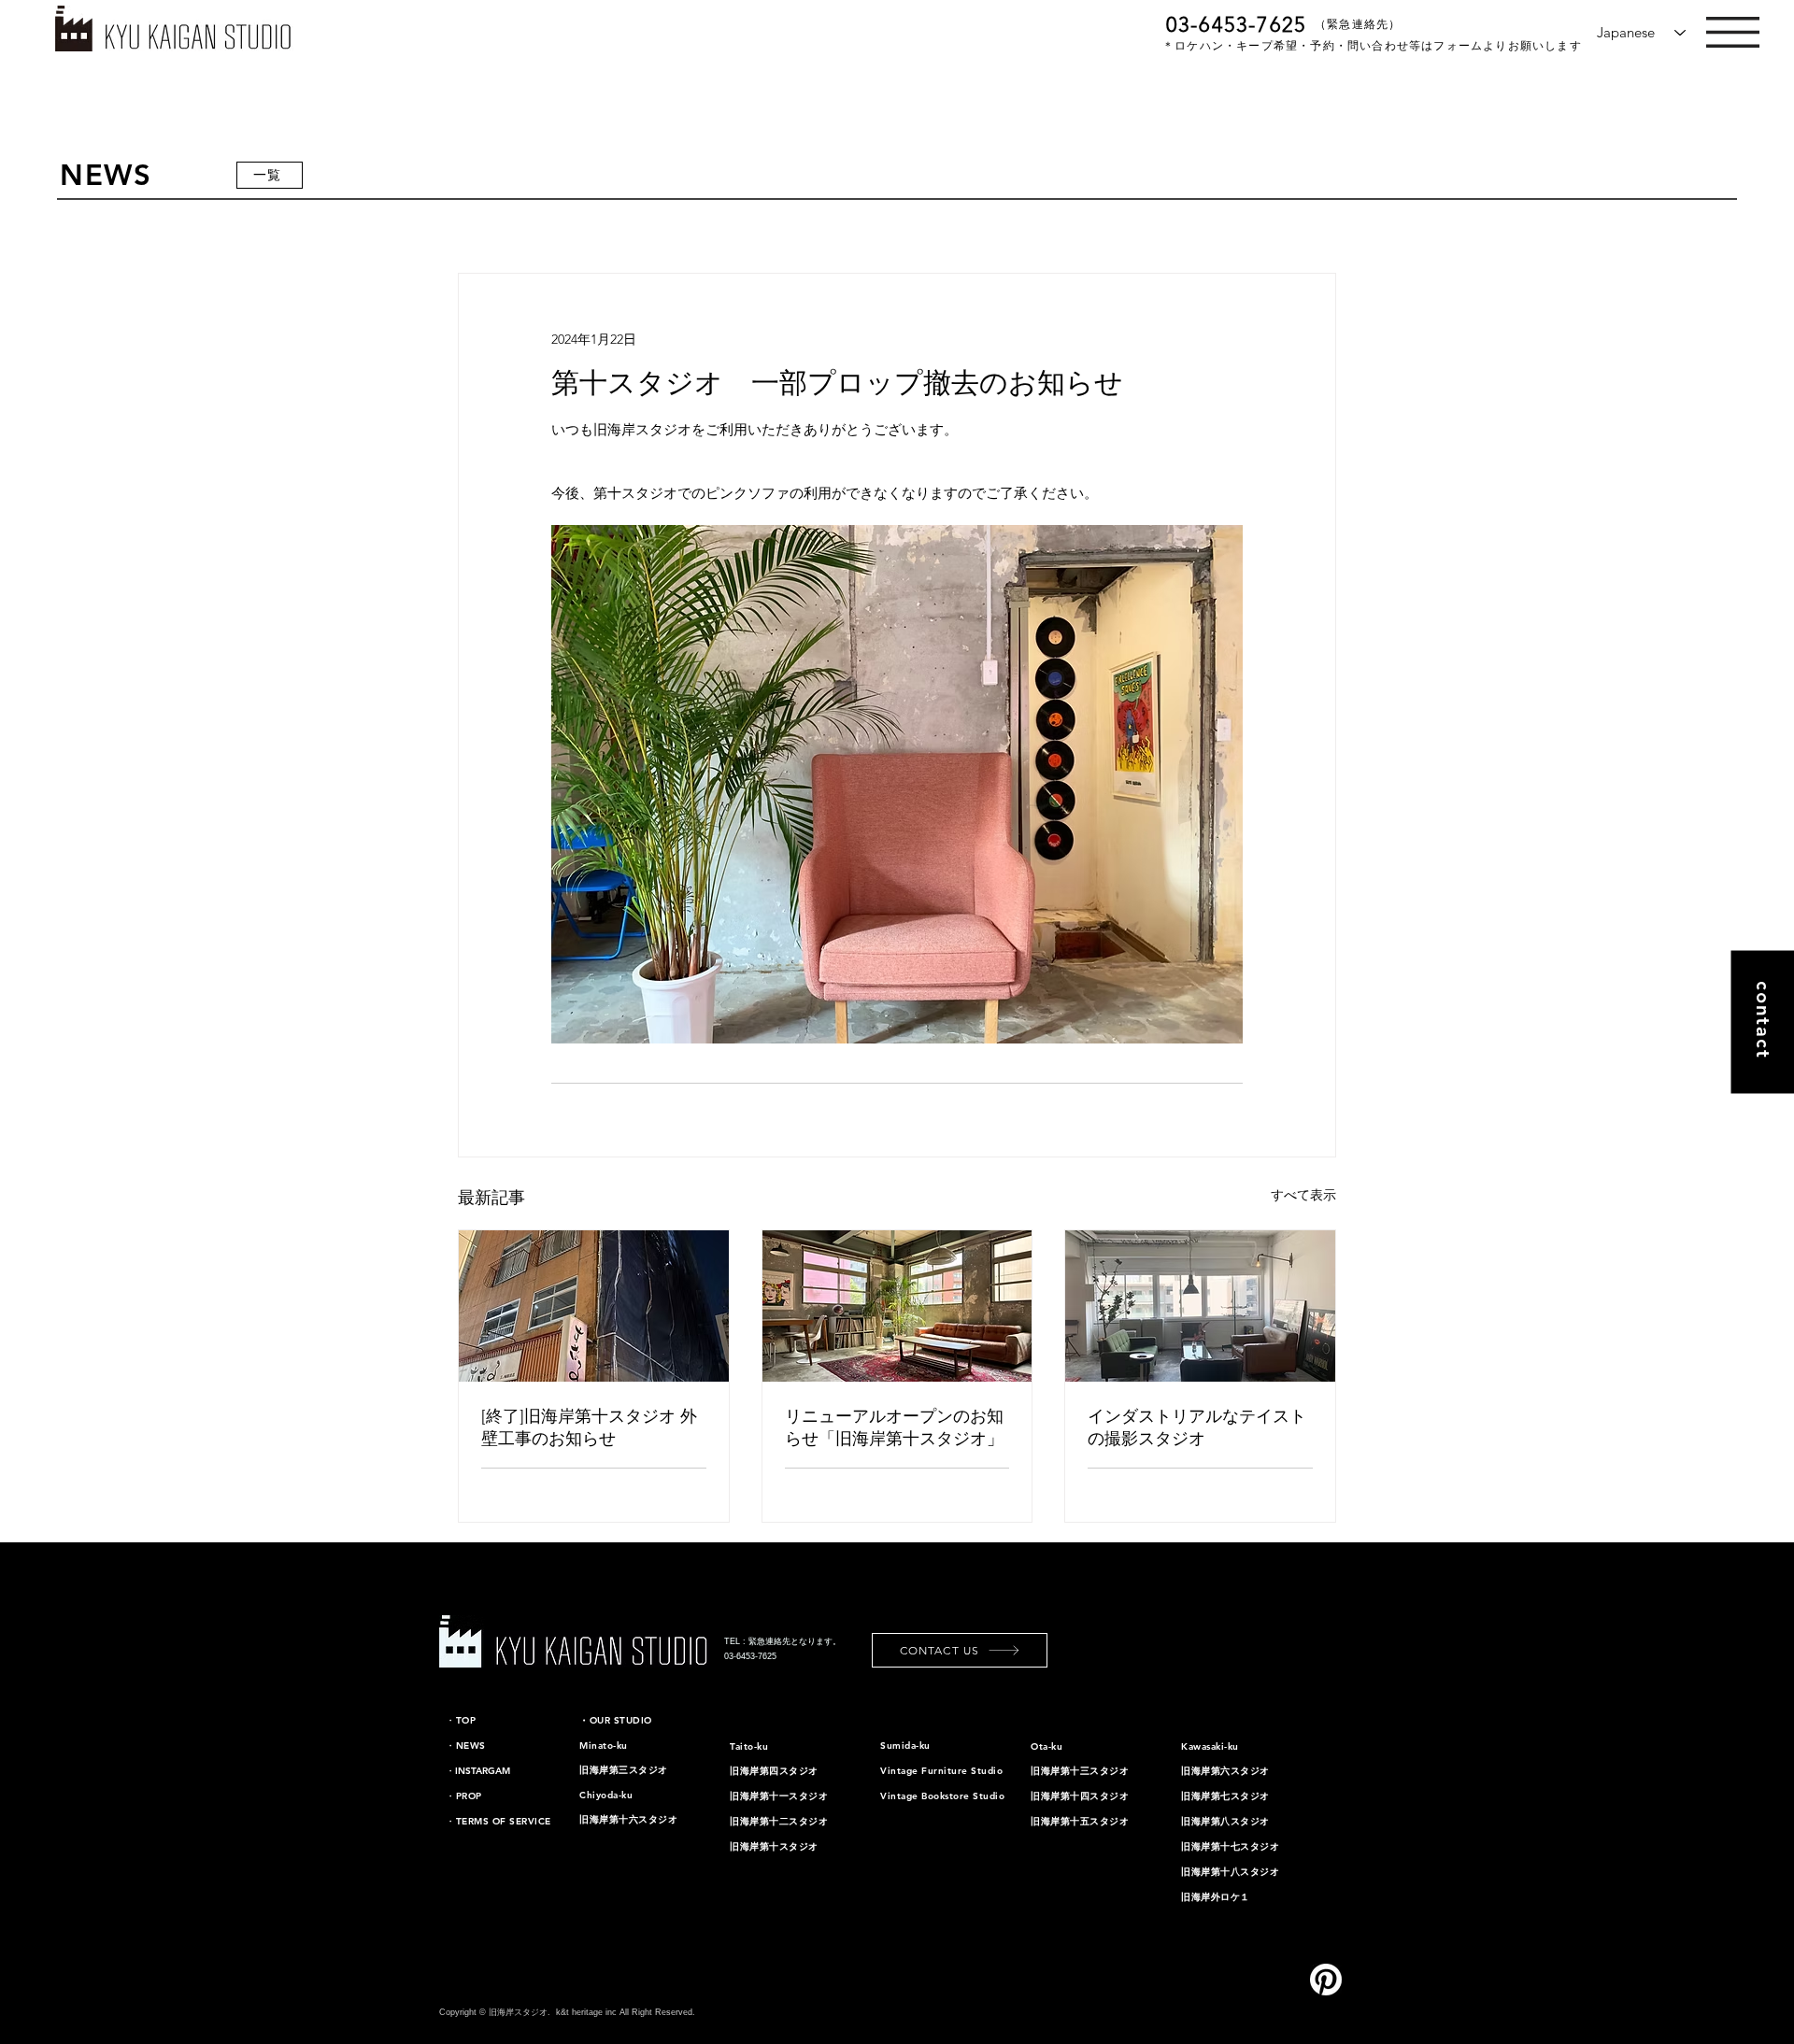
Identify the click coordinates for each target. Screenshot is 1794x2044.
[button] (1733, 32)
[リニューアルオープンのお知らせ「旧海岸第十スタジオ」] (897, 1306)
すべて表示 (1303, 1195)
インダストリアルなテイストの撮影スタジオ (1197, 1427)
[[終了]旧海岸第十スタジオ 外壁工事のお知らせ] (594, 1306)
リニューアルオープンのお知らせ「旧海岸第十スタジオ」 (894, 1427)
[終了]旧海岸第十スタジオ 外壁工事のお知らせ (589, 1427)
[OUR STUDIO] (67, 237)
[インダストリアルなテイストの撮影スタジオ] (1200, 1306)
